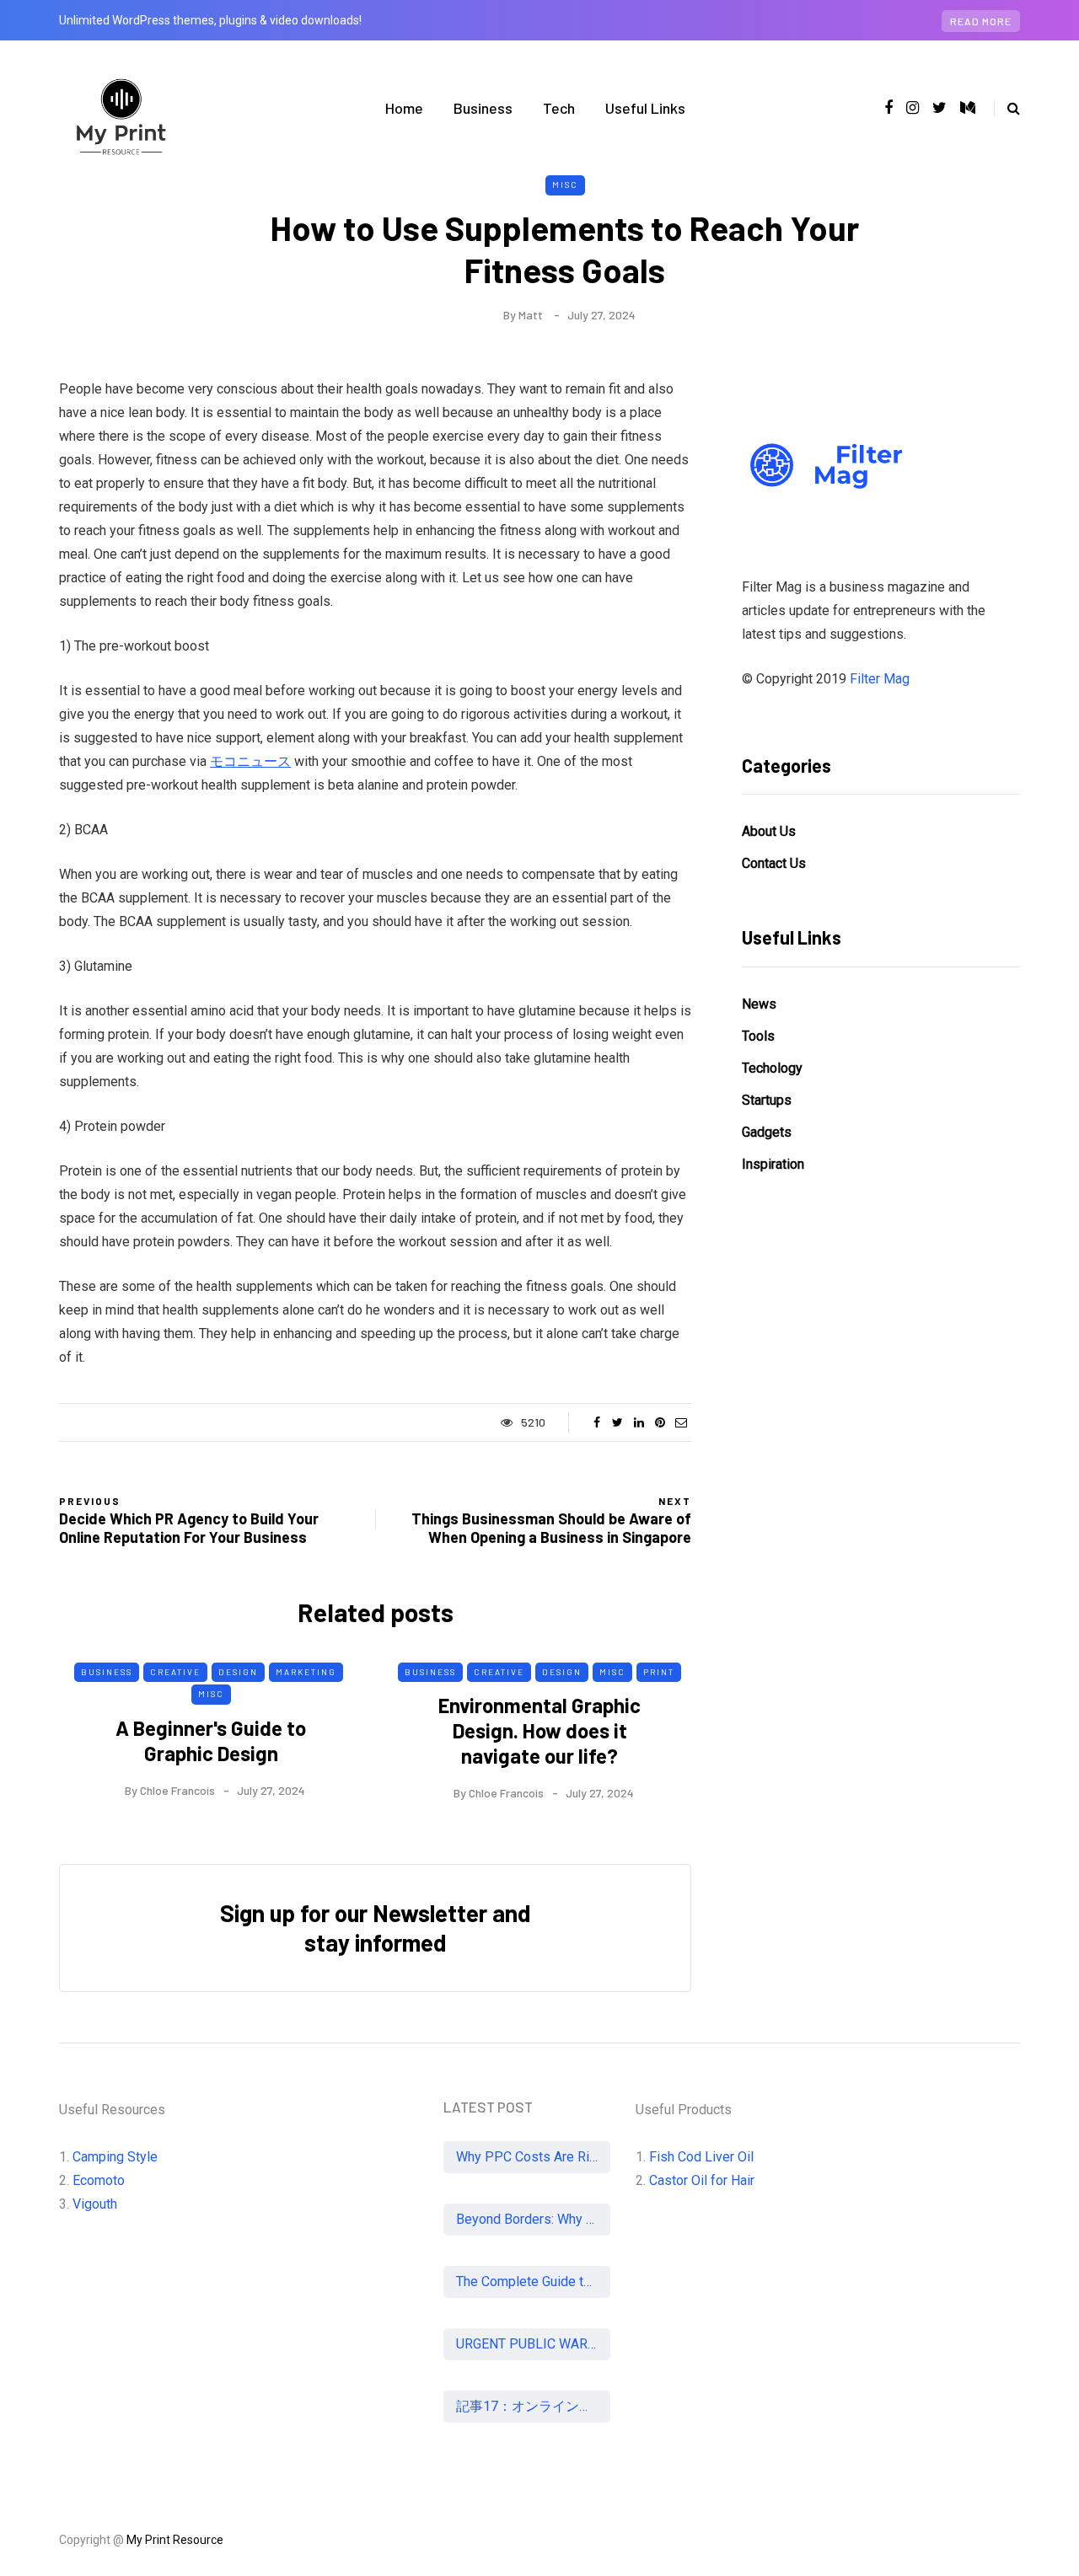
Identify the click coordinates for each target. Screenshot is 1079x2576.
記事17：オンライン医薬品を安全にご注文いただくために (533, 2406)
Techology (772, 1068)
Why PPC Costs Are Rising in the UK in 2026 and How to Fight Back (533, 2157)
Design (238, 1672)
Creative (175, 1672)
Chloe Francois (177, 1790)
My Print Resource (175, 2540)
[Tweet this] (617, 1422)
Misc (565, 185)
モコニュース (250, 761)
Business (483, 108)
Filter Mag (880, 679)
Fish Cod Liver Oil (701, 2157)
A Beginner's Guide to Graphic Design (211, 1741)
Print (659, 1672)
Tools (758, 1036)
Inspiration (773, 1164)
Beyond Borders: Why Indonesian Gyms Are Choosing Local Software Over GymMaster (533, 2219)
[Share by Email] (681, 1422)
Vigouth (95, 2204)
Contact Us (774, 863)
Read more (981, 21)
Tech (559, 108)
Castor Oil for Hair (702, 2180)
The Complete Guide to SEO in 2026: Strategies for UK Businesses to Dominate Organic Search (533, 2281)
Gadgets (767, 1132)
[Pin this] (660, 1422)
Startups (767, 1100)
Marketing (306, 1672)
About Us (769, 831)
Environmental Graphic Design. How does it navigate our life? (539, 1730)
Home (404, 108)
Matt (531, 315)
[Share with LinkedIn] (639, 1422)
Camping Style (115, 2157)
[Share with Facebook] (596, 1422)
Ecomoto (99, 2180)
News (759, 1004)
